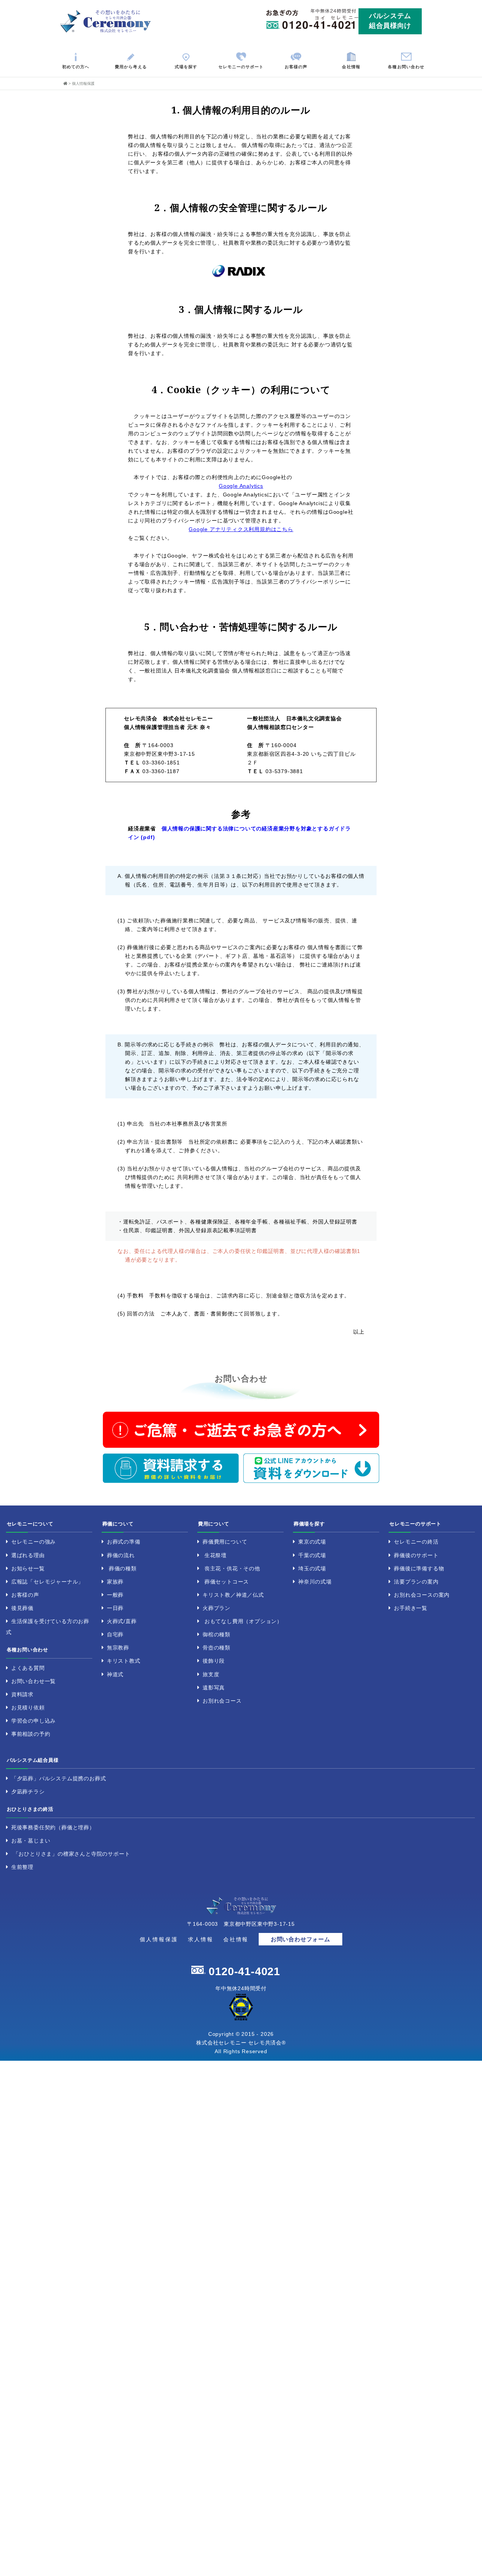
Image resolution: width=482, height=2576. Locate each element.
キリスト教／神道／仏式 (233, 1595)
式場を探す (186, 67)
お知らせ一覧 (28, 1568)
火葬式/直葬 (122, 1621)
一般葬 (115, 1595)
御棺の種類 (217, 1634)
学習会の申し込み (34, 1721)
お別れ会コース (222, 1701)
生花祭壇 (216, 1555)
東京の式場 (312, 1542)
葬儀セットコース (227, 1582)
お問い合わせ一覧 (34, 1681)
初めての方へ (76, 67)
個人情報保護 (159, 1939)
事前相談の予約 (31, 1734)
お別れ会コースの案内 (422, 1595)
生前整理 (22, 1867)
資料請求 (22, 1694)
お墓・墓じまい (31, 1841)
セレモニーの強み (34, 1542)
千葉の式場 (312, 1555)
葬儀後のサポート (416, 1555)
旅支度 (211, 1674)
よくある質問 (28, 1668)
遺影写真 (214, 1688)
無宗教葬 (118, 1648)
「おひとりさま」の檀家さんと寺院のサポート (72, 1854)
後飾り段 (214, 1661)
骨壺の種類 (217, 1648)
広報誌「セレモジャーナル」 (47, 1582)
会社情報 (351, 67)
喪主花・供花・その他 (232, 1568)
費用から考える (131, 67)
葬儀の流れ (121, 1555)
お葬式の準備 (124, 1542)
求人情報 (201, 1939)
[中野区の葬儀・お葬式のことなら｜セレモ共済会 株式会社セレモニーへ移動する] (65, 83)
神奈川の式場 (315, 1582)
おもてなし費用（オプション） (243, 1621)
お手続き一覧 (411, 1608)
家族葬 (115, 1582)
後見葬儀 (22, 1608)
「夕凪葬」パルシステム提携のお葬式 (59, 1778)
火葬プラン (217, 1608)
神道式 (115, 1674)
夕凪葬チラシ (28, 1792)
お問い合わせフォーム (300, 1939)
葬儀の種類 (123, 1568)
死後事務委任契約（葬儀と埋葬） (53, 1827)
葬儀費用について (225, 1542)
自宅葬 (115, 1634)
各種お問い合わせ (406, 67)
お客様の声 (296, 67)
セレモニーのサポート (241, 67)
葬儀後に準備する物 (419, 1568)
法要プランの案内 (416, 1582)
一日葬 (115, 1608)
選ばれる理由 (28, 1555)
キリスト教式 (124, 1661)
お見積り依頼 (28, 1708)
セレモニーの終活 (416, 1542)
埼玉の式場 (312, 1568)
